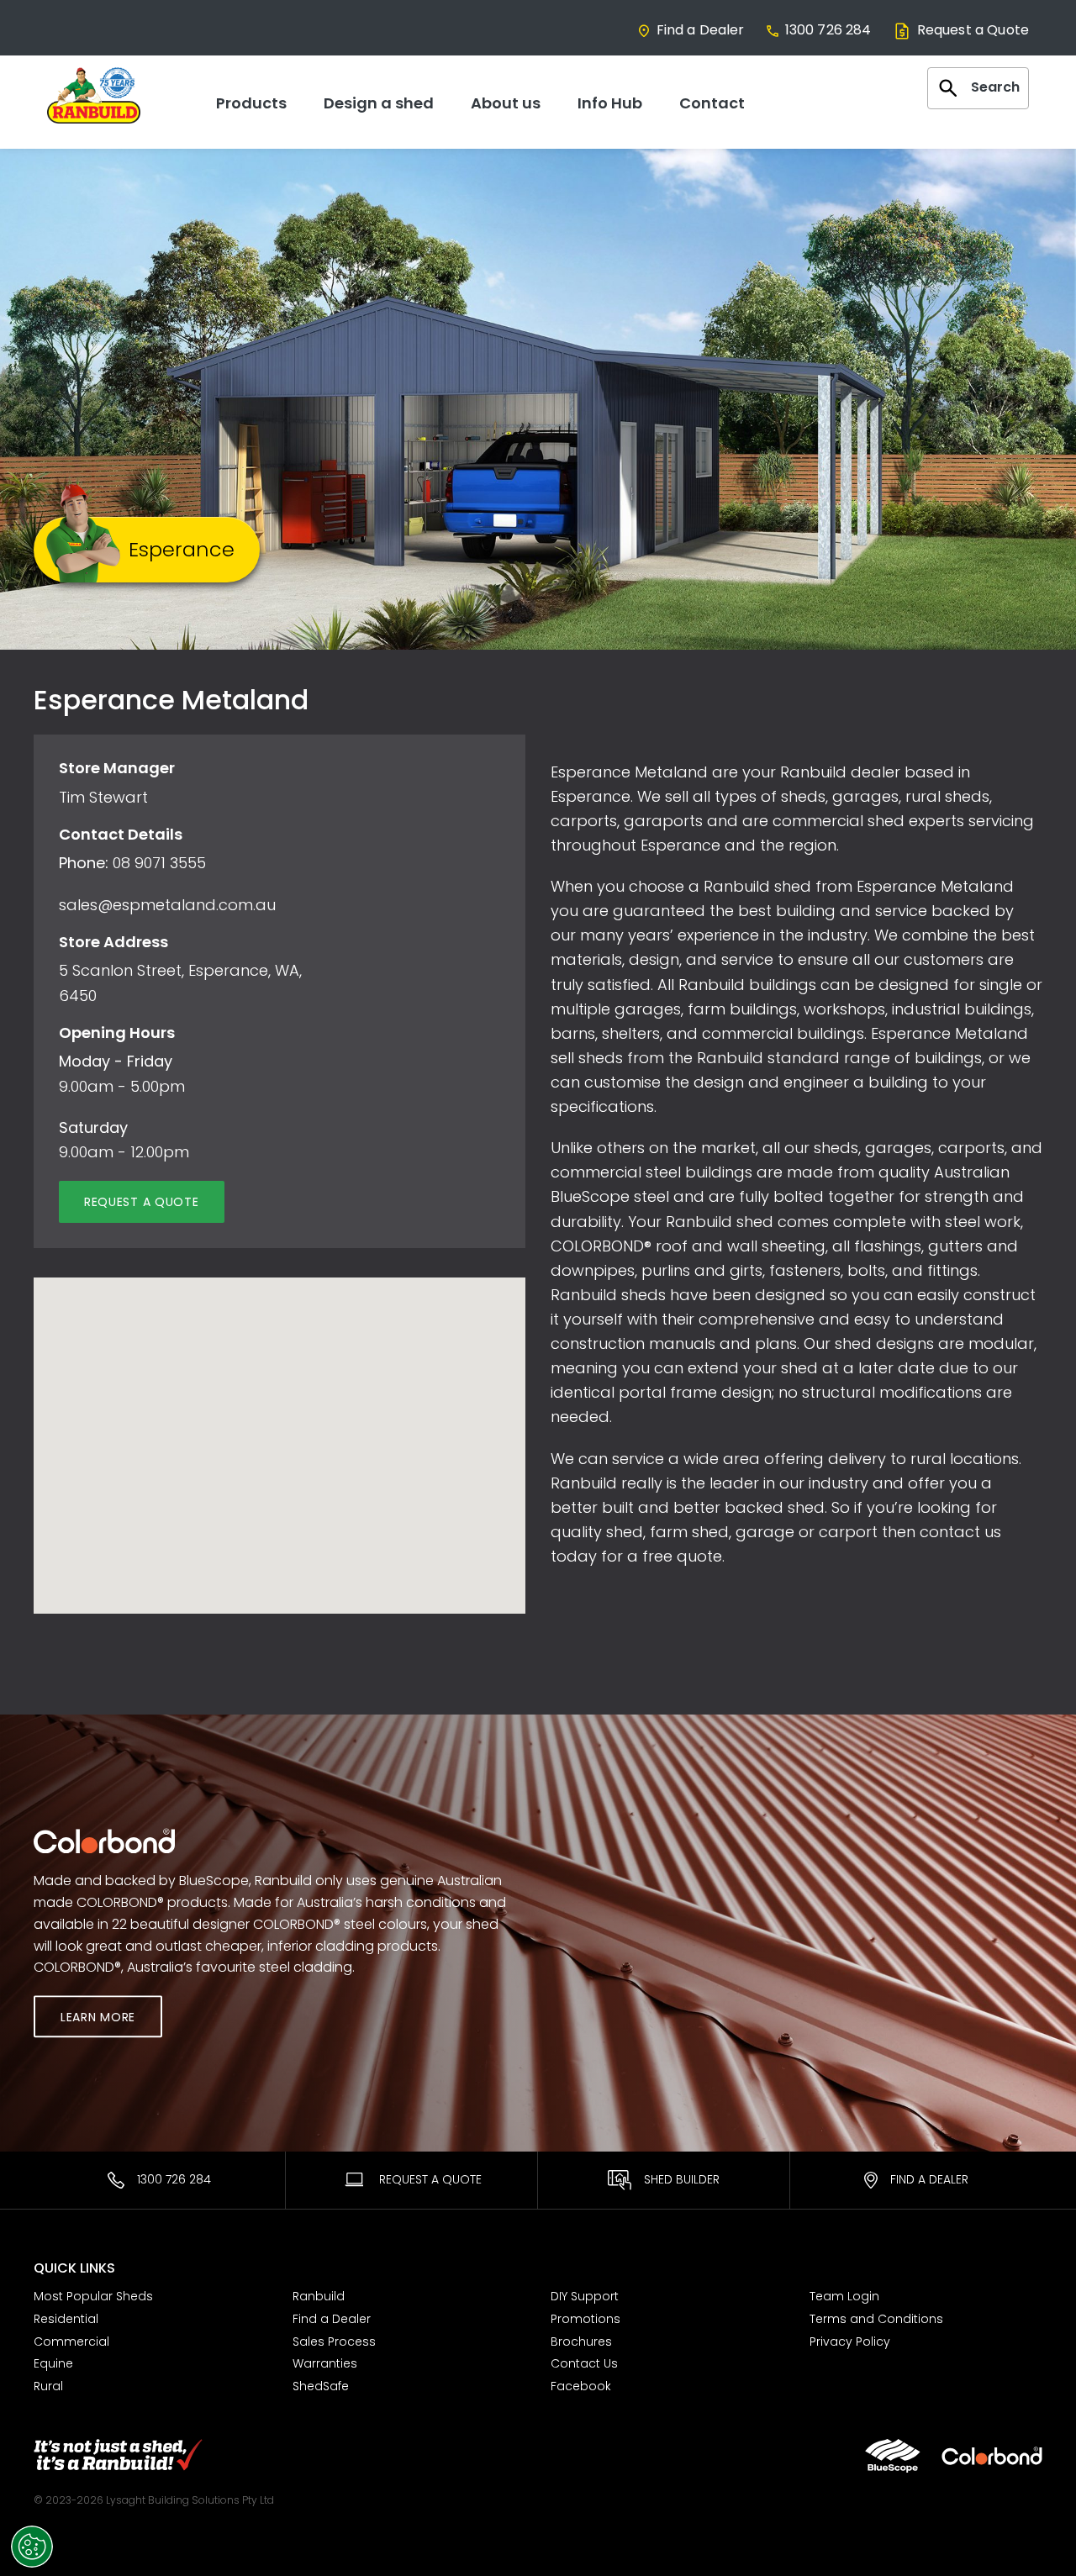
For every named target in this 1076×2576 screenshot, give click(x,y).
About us (506, 103)
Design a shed (379, 103)
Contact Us (584, 2363)
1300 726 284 (828, 30)
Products (251, 103)
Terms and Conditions (876, 2319)
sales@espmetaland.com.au (167, 905)
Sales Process (334, 2342)
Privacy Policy (850, 2342)
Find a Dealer (701, 30)
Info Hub (610, 103)
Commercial (71, 2342)
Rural (48, 2386)
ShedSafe (321, 2386)
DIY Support (585, 2296)
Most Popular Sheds (93, 2296)
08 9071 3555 (159, 863)
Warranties (325, 2363)
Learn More (98, 2018)
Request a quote (142, 1202)
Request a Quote (973, 30)
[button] (280, 1423)
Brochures (581, 2342)
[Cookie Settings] (32, 2547)
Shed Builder (682, 2179)
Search (995, 87)
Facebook (581, 2386)
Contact (712, 103)
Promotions (585, 2319)
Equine (53, 2363)
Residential (66, 2319)
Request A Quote (429, 2179)
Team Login (844, 2296)
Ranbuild (319, 2296)
